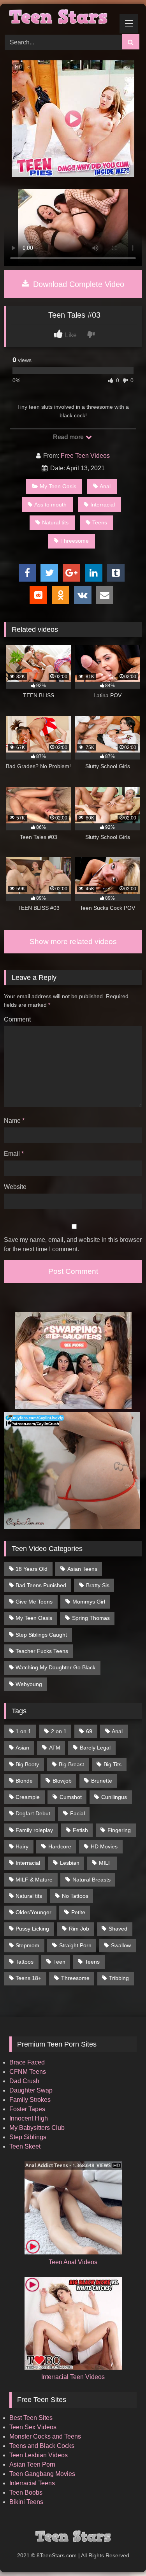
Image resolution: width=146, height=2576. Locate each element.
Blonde (24, 1781)
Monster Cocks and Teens (45, 2436)
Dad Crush (24, 2081)
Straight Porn (75, 1945)
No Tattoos (75, 1896)
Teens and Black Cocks (42, 2446)
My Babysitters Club (37, 2128)
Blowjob (62, 1781)
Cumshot (71, 1797)
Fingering (119, 1830)
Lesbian (70, 1863)
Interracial (103, 505)
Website (15, 1187)
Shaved (118, 1929)
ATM (55, 1748)
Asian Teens (82, 1569)
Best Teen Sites (31, 2418)
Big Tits (113, 1764)
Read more (69, 437)
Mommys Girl (89, 1602)
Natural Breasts (91, 1880)
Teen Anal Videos (73, 2262)
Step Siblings (28, 2137)
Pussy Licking (32, 1929)
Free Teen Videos (85, 456)
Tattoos (25, 1962)
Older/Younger (33, 1912)
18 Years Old (32, 1569)
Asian (22, 1748)
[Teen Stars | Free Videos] (60, 18)
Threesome (75, 541)
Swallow (121, 1945)
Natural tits (55, 522)
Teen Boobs (26, 2492)
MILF (105, 1863)
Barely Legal (95, 1748)
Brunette (102, 1781)
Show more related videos (73, 942)
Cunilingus (114, 1797)
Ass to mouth (50, 505)
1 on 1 (23, 1731)
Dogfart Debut (33, 1813)
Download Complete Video (77, 284)
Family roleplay (34, 1830)
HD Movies (104, 1846)
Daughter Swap (31, 2090)
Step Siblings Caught (41, 1635)
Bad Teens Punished (41, 1585)
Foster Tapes (27, 2109)
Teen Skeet (25, 2146)
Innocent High (29, 2118)
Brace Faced (27, 2062)
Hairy (22, 1846)
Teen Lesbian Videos (39, 2455)
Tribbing (119, 1978)
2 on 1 (59, 1731)
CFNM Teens (28, 2072)
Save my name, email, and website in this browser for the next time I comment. (73, 1244)
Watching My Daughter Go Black (55, 1667)
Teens (100, 522)
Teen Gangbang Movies (42, 2474)
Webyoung (29, 1684)
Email (14, 1154)
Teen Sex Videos (33, 2427)
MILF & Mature (34, 1880)
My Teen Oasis (58, 486)
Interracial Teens (32, 2483)
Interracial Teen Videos (73, 2377)
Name (14, 1121)
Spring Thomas (91, 1618)
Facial (77, 1813)
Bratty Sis (98, 1585)
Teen (59, 1962)
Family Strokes (30, 2100)
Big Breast (71, 1764)
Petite (78, 1912)
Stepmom (27, 1945)
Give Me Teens (34, 1602)
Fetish (80, 1830)
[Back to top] (122, 2553)
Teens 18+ (28, 1978)
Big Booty (27, 1764)
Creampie (28, 1797)
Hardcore (60, 1846)
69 (89, 1731)
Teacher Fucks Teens (42, 1651)
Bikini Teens (26, 2502)
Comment (17, 1019)
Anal (105, 486)
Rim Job (79, 1929)
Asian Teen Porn (32, 2464)
